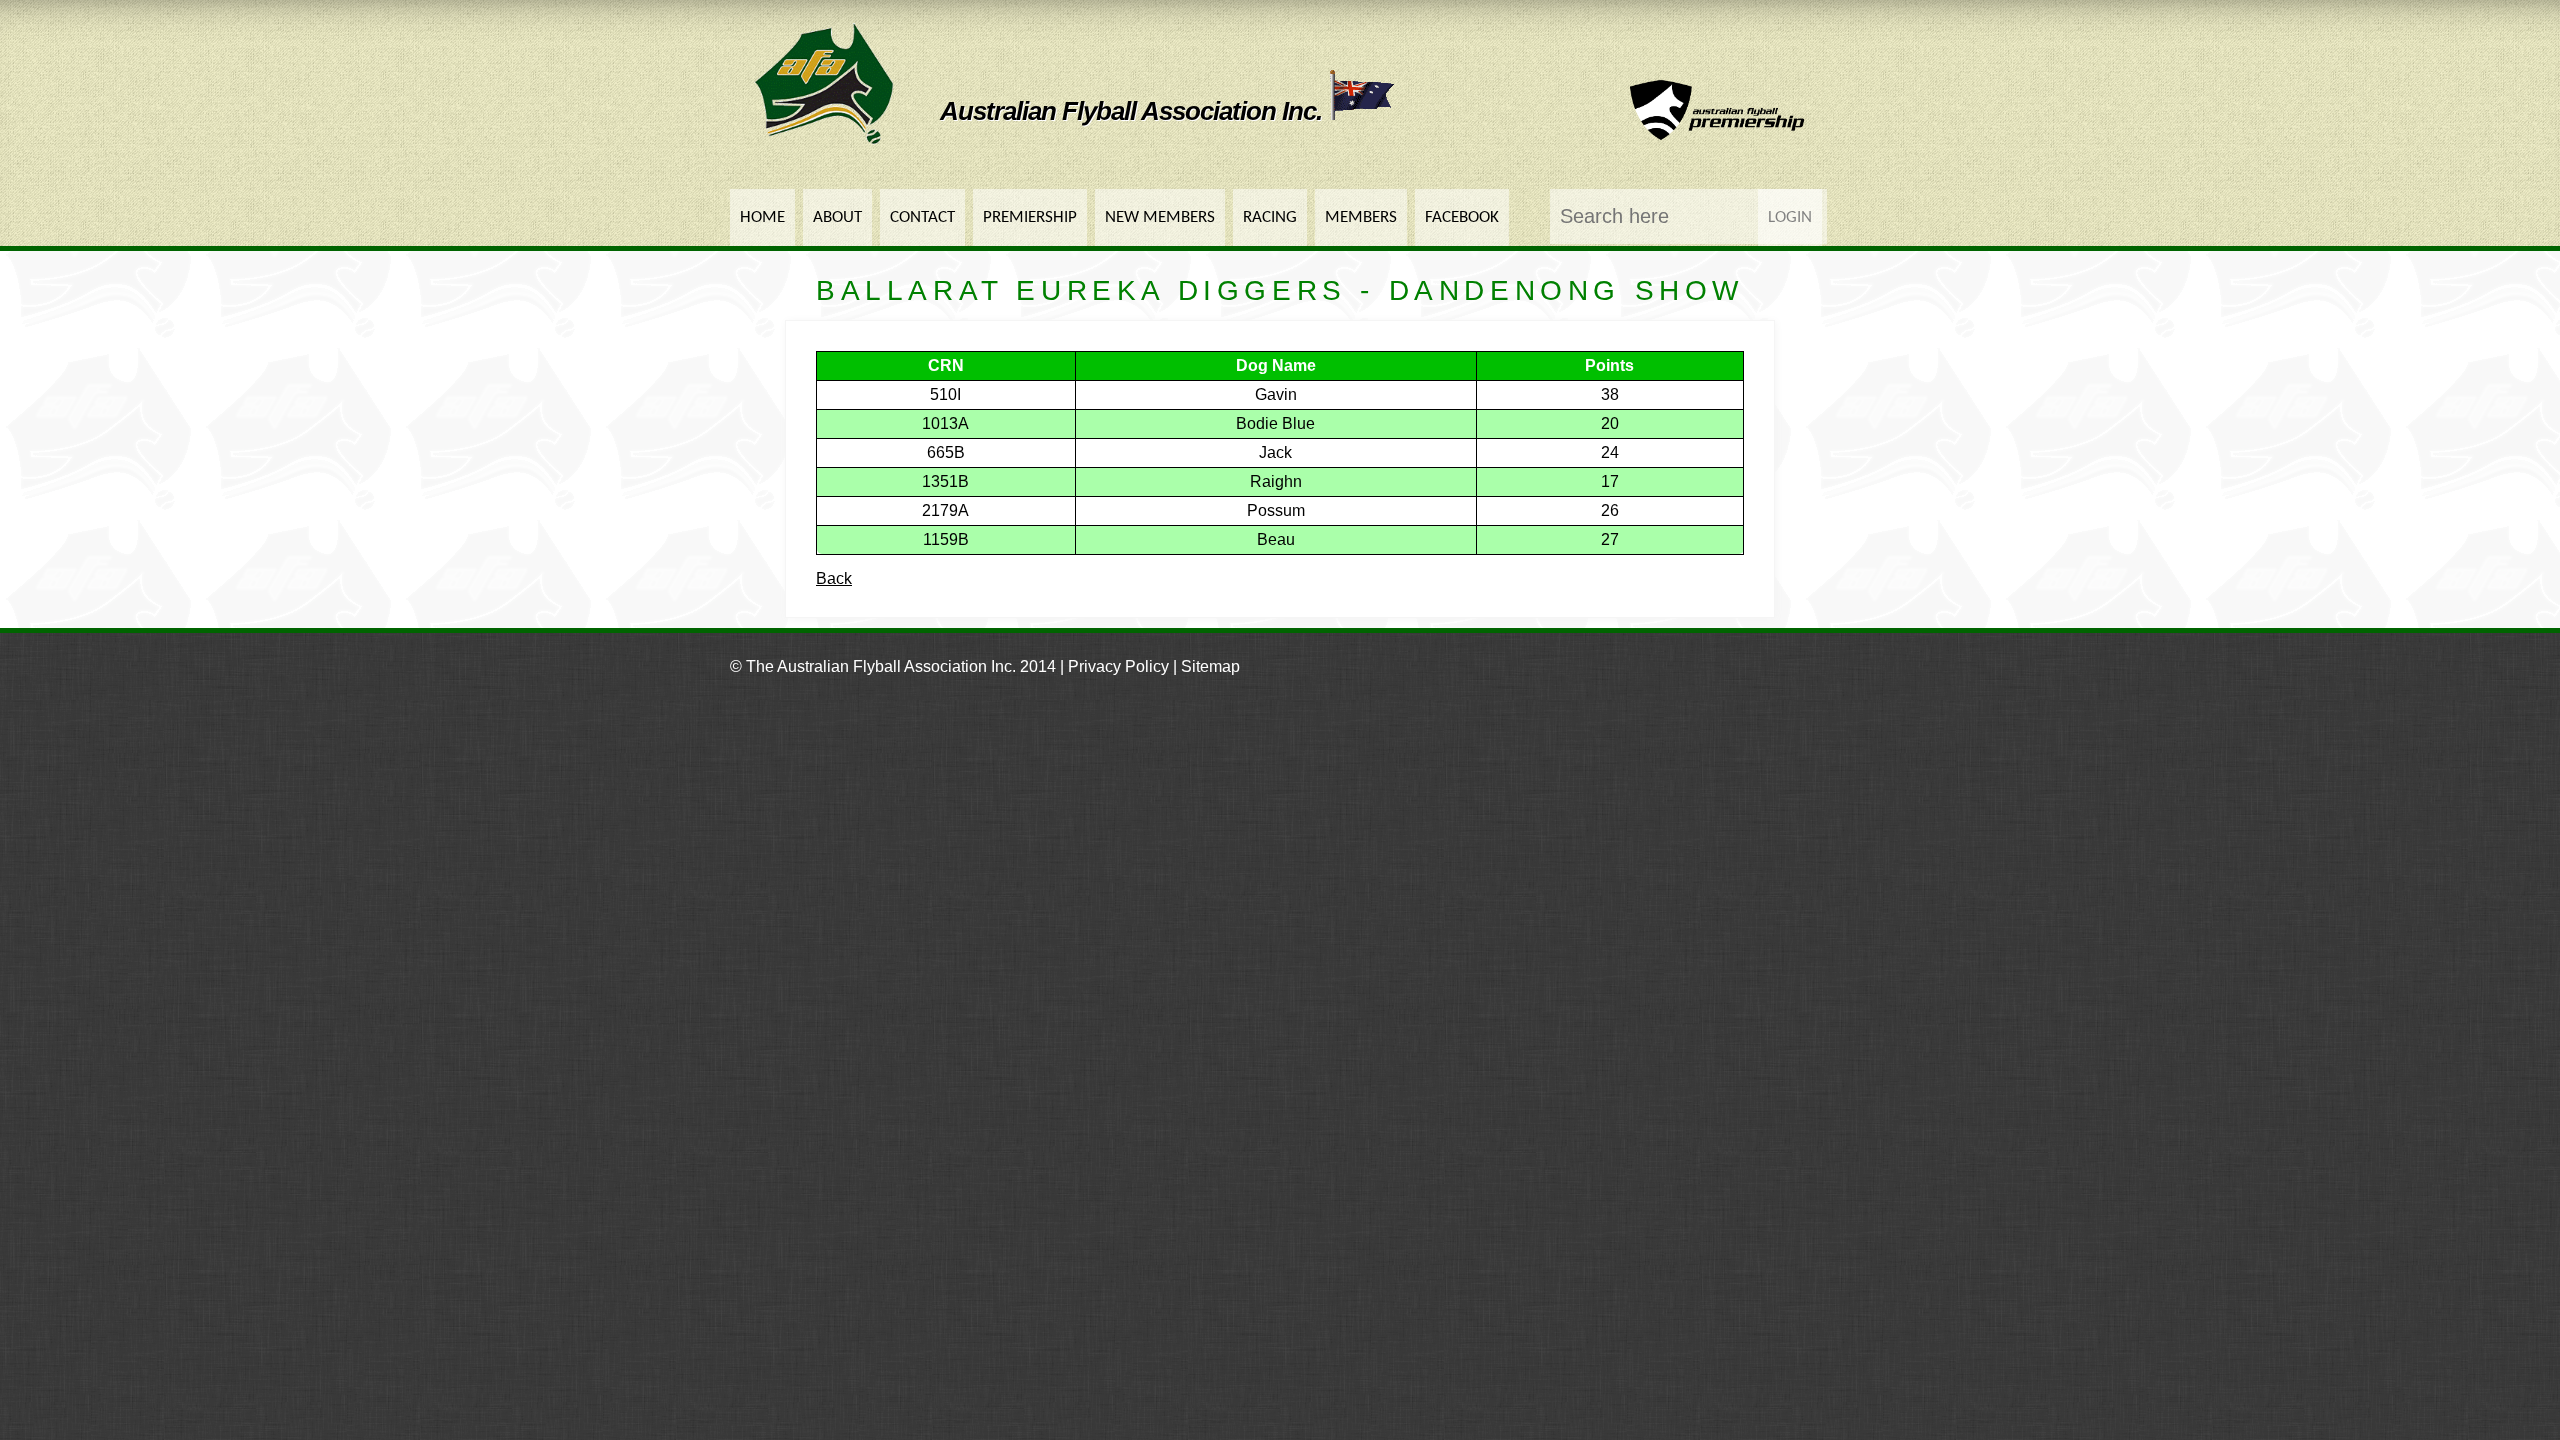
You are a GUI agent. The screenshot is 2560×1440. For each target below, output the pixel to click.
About (837, 217)
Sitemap (1210, 666)
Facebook (1462, 217)
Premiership (1030, 217)
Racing (1270, 217)
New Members (1160, 217)
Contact (922, 217)
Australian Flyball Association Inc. (1134, 111)
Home (762, 217)
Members (1361, 217)
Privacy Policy (1118, 666)
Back (834, 578)
